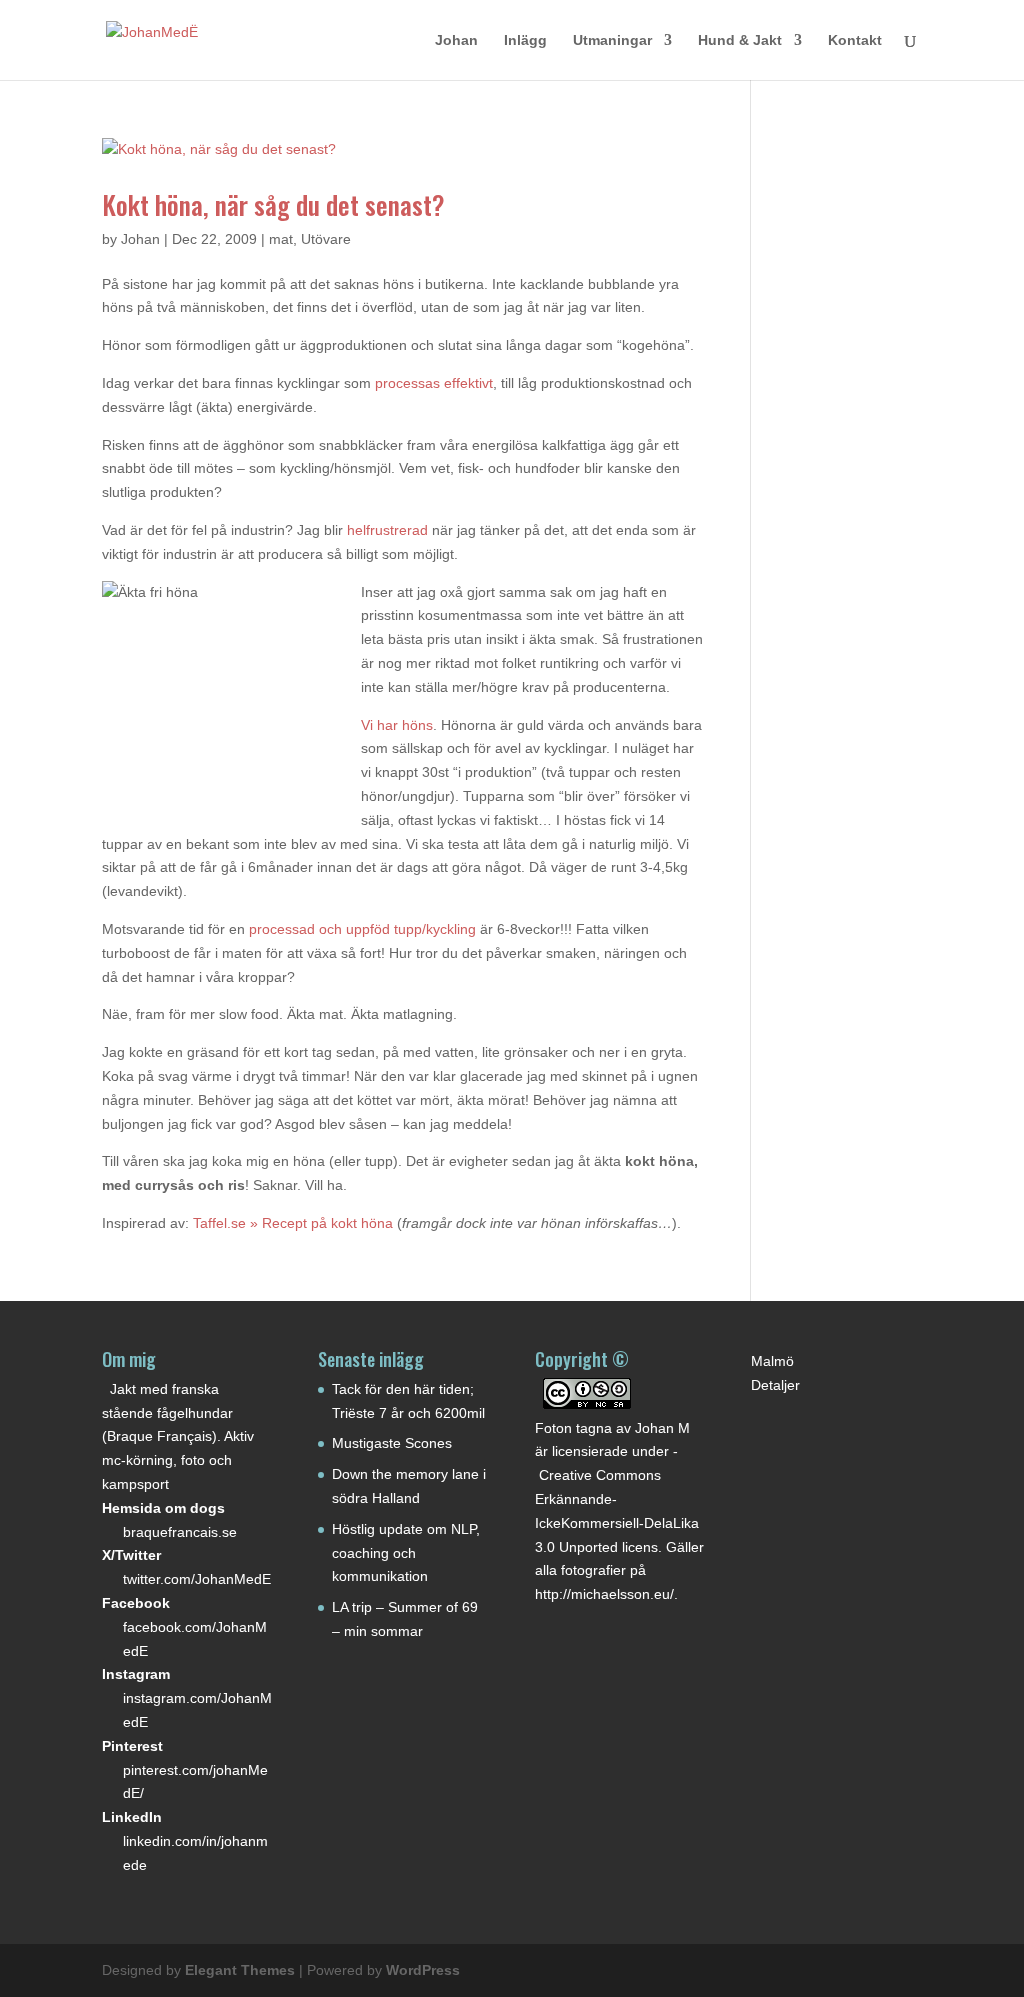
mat (281, 239)
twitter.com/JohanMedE (197, 1579)
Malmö (772, 1361)
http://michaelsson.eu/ (604, 1594)
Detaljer (775, 1385)
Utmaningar (612, 40)
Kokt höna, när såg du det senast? (273, 204)
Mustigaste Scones (392, 1443)
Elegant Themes (240, 1970)
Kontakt (855, 40)
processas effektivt (434, 383)
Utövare (326, 239)
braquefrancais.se (180, 1532)
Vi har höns (397, 725)
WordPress (423, 1970)
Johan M (662, 1428)
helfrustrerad (387, 530)
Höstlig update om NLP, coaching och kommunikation (406, 1553)
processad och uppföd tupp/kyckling (362, 929)
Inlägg (525, 40)
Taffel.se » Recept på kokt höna (293, 1223)
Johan (456, 40)
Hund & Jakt (740, 40)
